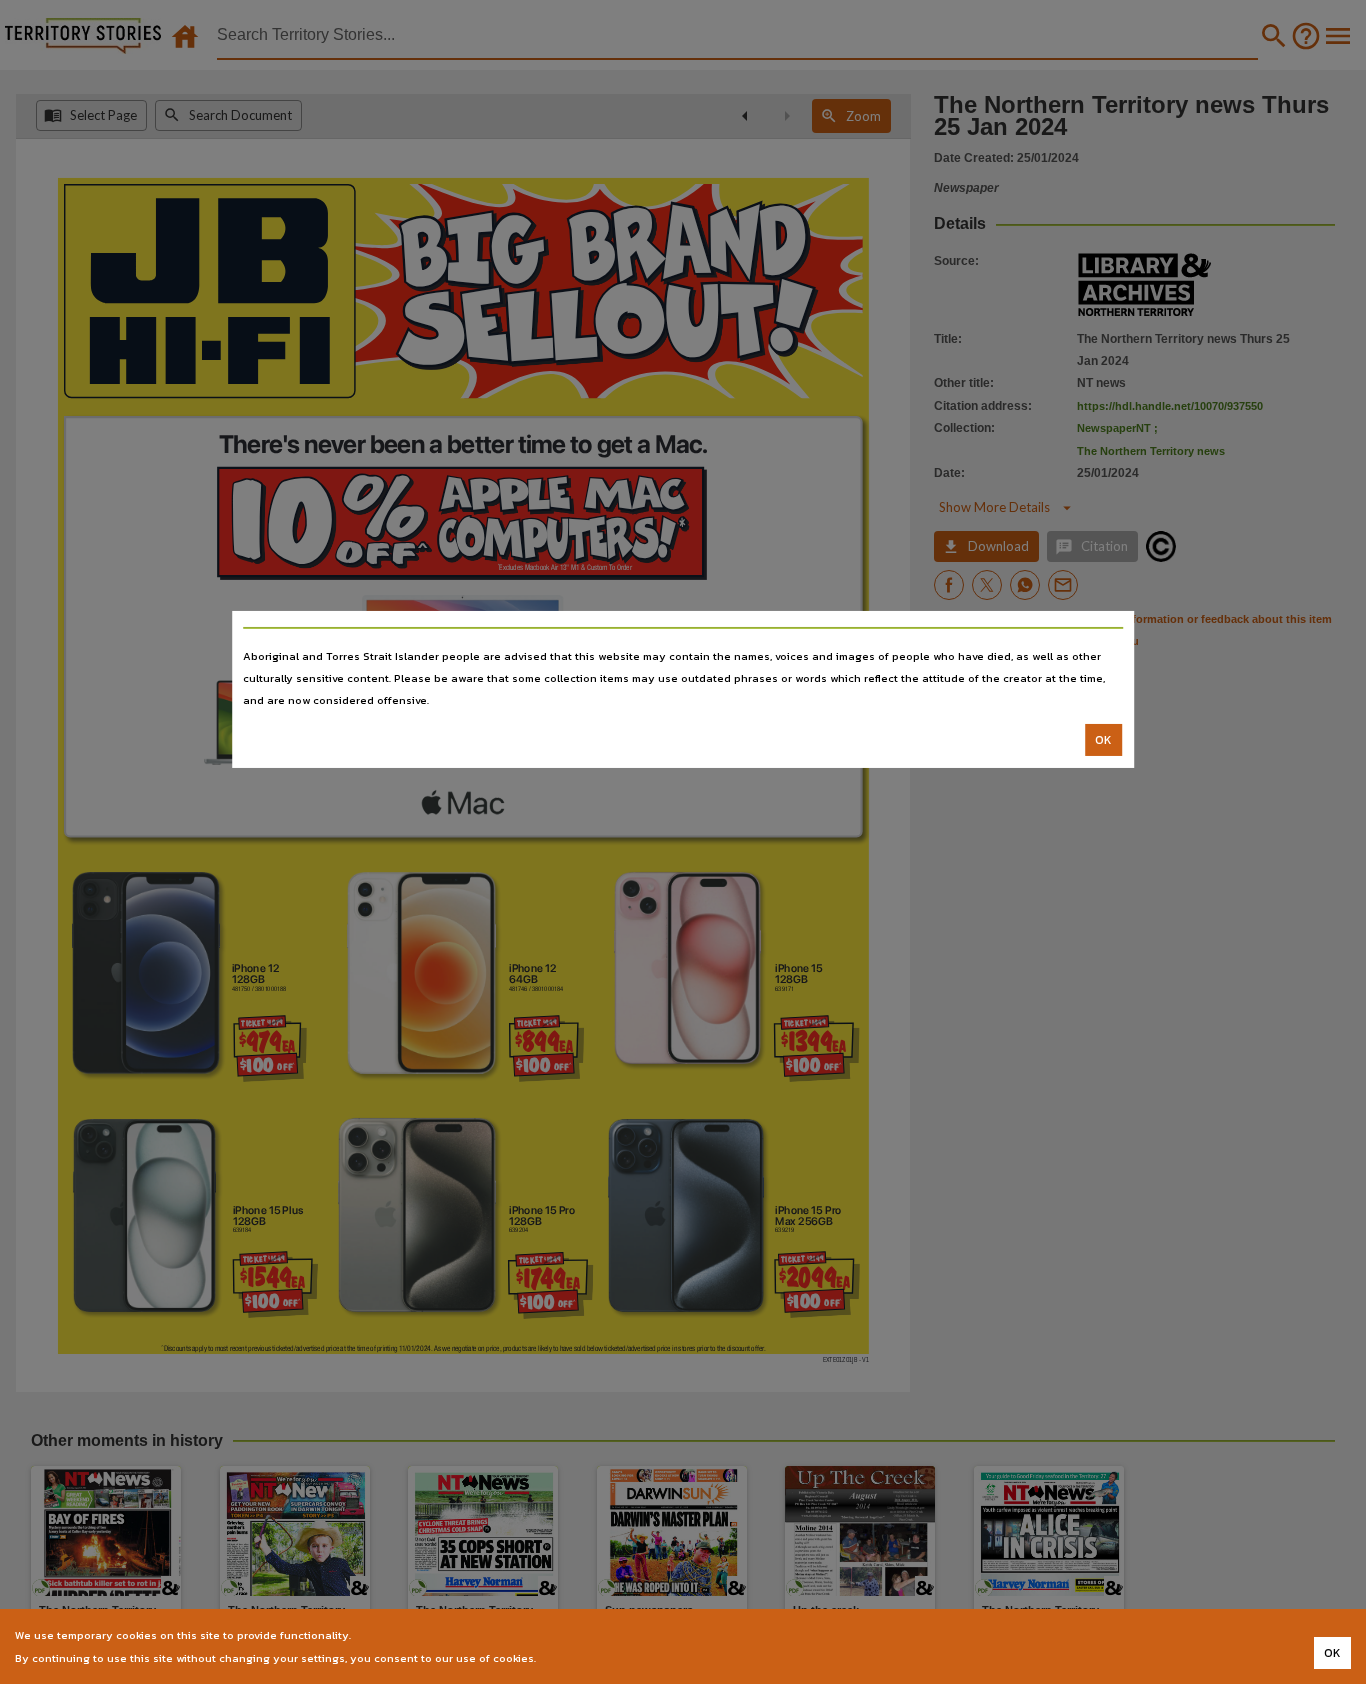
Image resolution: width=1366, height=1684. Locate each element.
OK (1103, 740)
